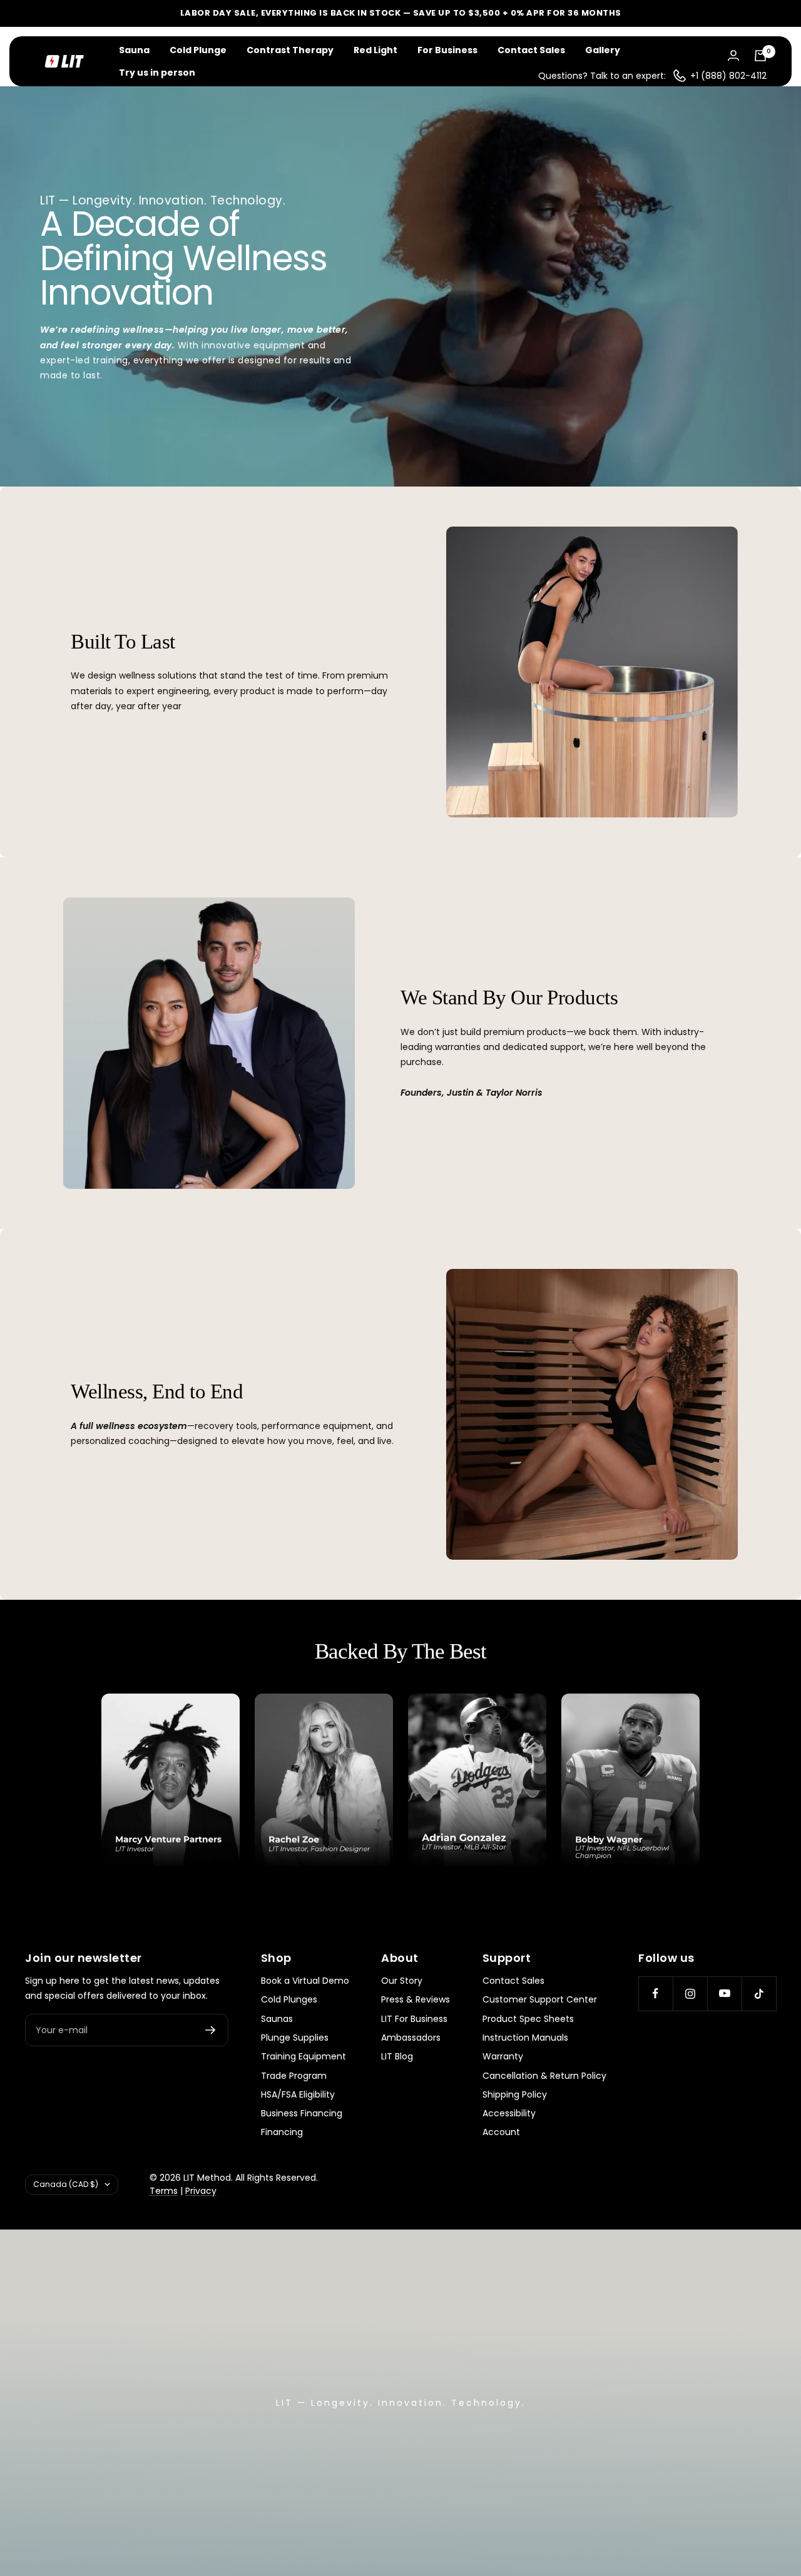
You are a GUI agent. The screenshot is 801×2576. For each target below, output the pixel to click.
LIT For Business (414, 2019)
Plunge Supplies (295, 2038)
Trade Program (294, 2076)
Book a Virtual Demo (305, 1981)
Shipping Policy (515, 2094)
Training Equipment (304, 2056)
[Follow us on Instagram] (690, 1993)
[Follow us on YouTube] (724, 1993)
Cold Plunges (289, 1999)
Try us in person (157, 73)
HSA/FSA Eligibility (298, 2094)
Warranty (503, 2056)
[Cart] (760, 56)
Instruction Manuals (525, 2038)
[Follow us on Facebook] (656, 1993)
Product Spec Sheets (528, 2019)
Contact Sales (531, 50)
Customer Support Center (540, 1999)
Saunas (277, 2019)
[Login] (733, 55)
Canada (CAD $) (66, 2184)
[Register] (211, 2030)
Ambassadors (411, 2038)
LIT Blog (397, 2056)
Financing (282, 2132)
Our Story (402, 1981)
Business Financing (302, 2113)
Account (501, 2132)
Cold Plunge (198, 50)
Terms (164, 2191)
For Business (447, 50)
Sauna (134, 50)
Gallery (603, 50)
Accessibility (509, 2113)
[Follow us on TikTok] (759, 1993)
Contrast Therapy (290, 50)
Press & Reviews (416, 1999)
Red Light (375, 50)
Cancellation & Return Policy (544, 2076)
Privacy (201, 2191)
